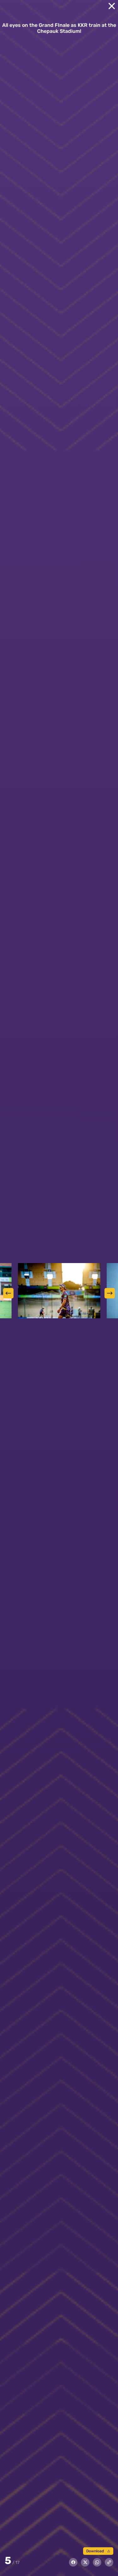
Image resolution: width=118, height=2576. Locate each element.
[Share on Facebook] (73, 2562)
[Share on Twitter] (85, 2562)
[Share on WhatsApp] (97, 2562)
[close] (112, 6)
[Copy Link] (109, 2562)
